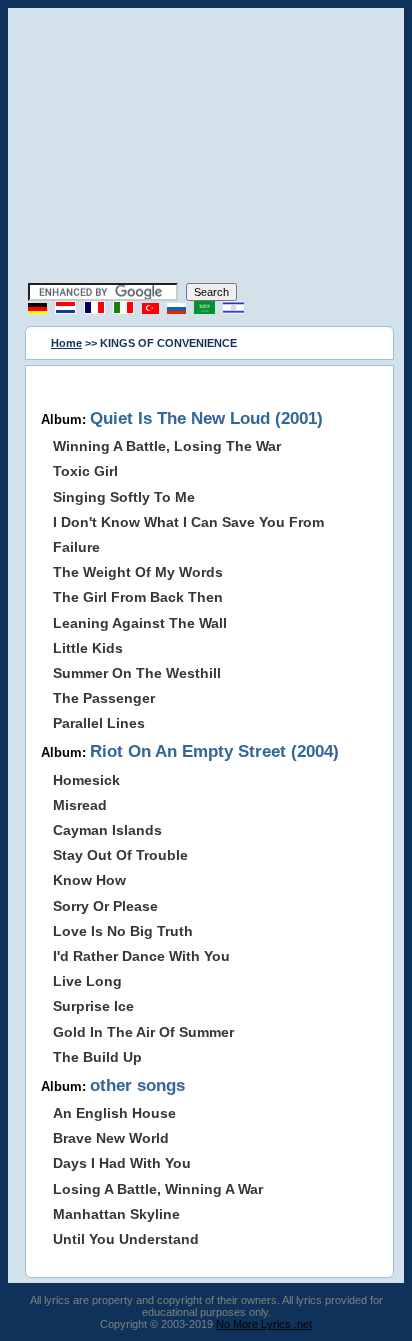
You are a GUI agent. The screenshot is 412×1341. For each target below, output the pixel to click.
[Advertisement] (206, 148)
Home (66, 343)
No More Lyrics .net (264, 1324)
